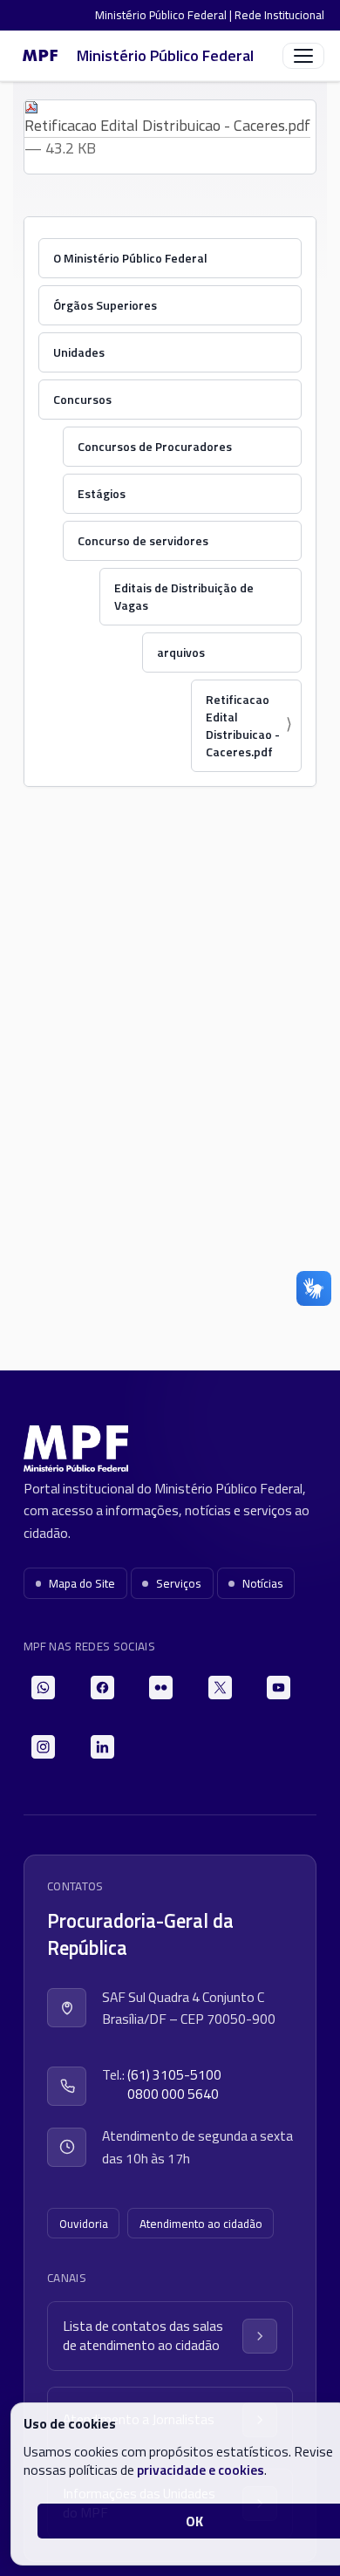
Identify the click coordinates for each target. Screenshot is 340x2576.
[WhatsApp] (43, 1688)
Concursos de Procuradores (155, 446)
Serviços (179, 1583)
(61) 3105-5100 (174, 2075)
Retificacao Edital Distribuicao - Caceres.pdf (167, 125)
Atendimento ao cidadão (201, 2224)
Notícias (263, 1583)
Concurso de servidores (143, 540)
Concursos (82, 399)
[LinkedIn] (102, 1747)
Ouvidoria (84, 2224)
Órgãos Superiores (105, 305)
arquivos (181, 652)
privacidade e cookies (201, 2470)
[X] (220, 1688)
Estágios (102, 493)
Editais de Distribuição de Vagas (184, 596)
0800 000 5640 (173, 2094)
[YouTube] (279, 1688)
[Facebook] (102, 1688)
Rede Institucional (279, 15)
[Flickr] (161, 1688)
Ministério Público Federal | (165, 15)
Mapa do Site (82, 1583)
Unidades (79, 352)
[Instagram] (43, 1747)
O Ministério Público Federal (130, 258)
